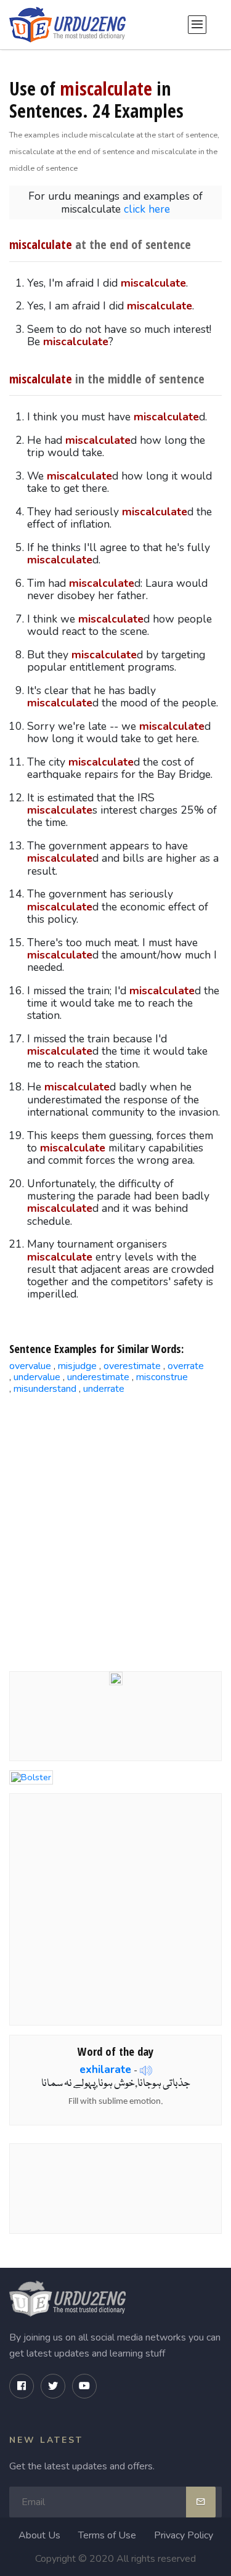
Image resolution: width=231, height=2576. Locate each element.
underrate (104, 1389)
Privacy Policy (184, 2535)
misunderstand (45, 1389)
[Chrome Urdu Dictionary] (116, 1677)
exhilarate (105, 2069)
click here (147, 209)
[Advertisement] (115, 1528)
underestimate (98, 1377)
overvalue (30, 1366)
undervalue (37, 1377)
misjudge (77, 1366)
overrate (186, 1366)
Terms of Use (107, 2535)
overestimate (132, 1366)
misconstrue (162, 1377)
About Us (39, 2535)
